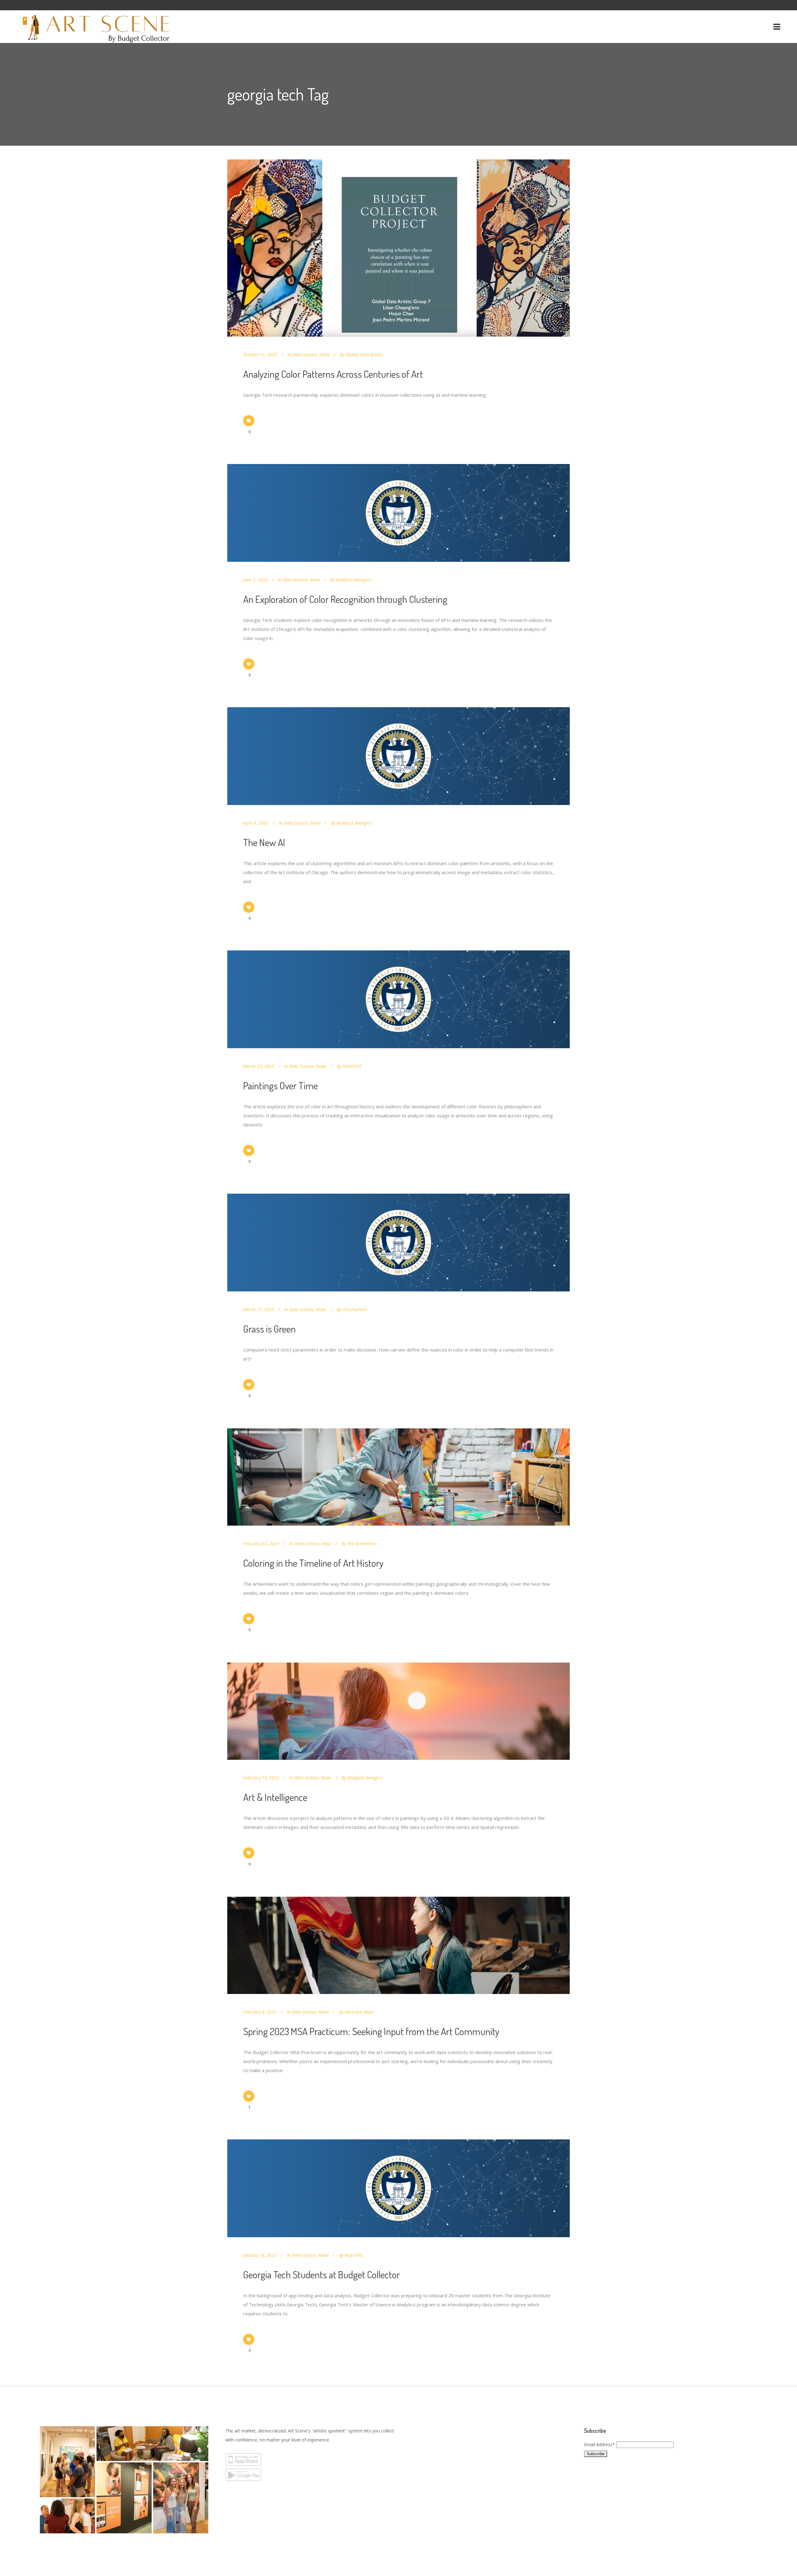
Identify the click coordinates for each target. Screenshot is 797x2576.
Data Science (305, 355)
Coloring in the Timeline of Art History (313, 1563)
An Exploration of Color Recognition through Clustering (345, 599)
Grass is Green (269, 1329)
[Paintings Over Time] (398, 999)
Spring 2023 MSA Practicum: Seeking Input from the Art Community (371, 2031)
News (324, 355)
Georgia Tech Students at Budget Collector (322, 2274)
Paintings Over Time (281, 1085)
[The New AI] (398, 756)
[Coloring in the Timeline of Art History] (398, 1477)
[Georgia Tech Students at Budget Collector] (398, 2188)
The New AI (264, 842)
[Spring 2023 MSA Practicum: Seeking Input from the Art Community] (398, 1945)
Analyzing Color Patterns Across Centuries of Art (333, 374)
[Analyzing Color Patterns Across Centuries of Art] (398, 248)
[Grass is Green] (398, 1243)
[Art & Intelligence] (398, 1711)
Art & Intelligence (275, 1797)
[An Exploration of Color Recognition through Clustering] (398, 513)
